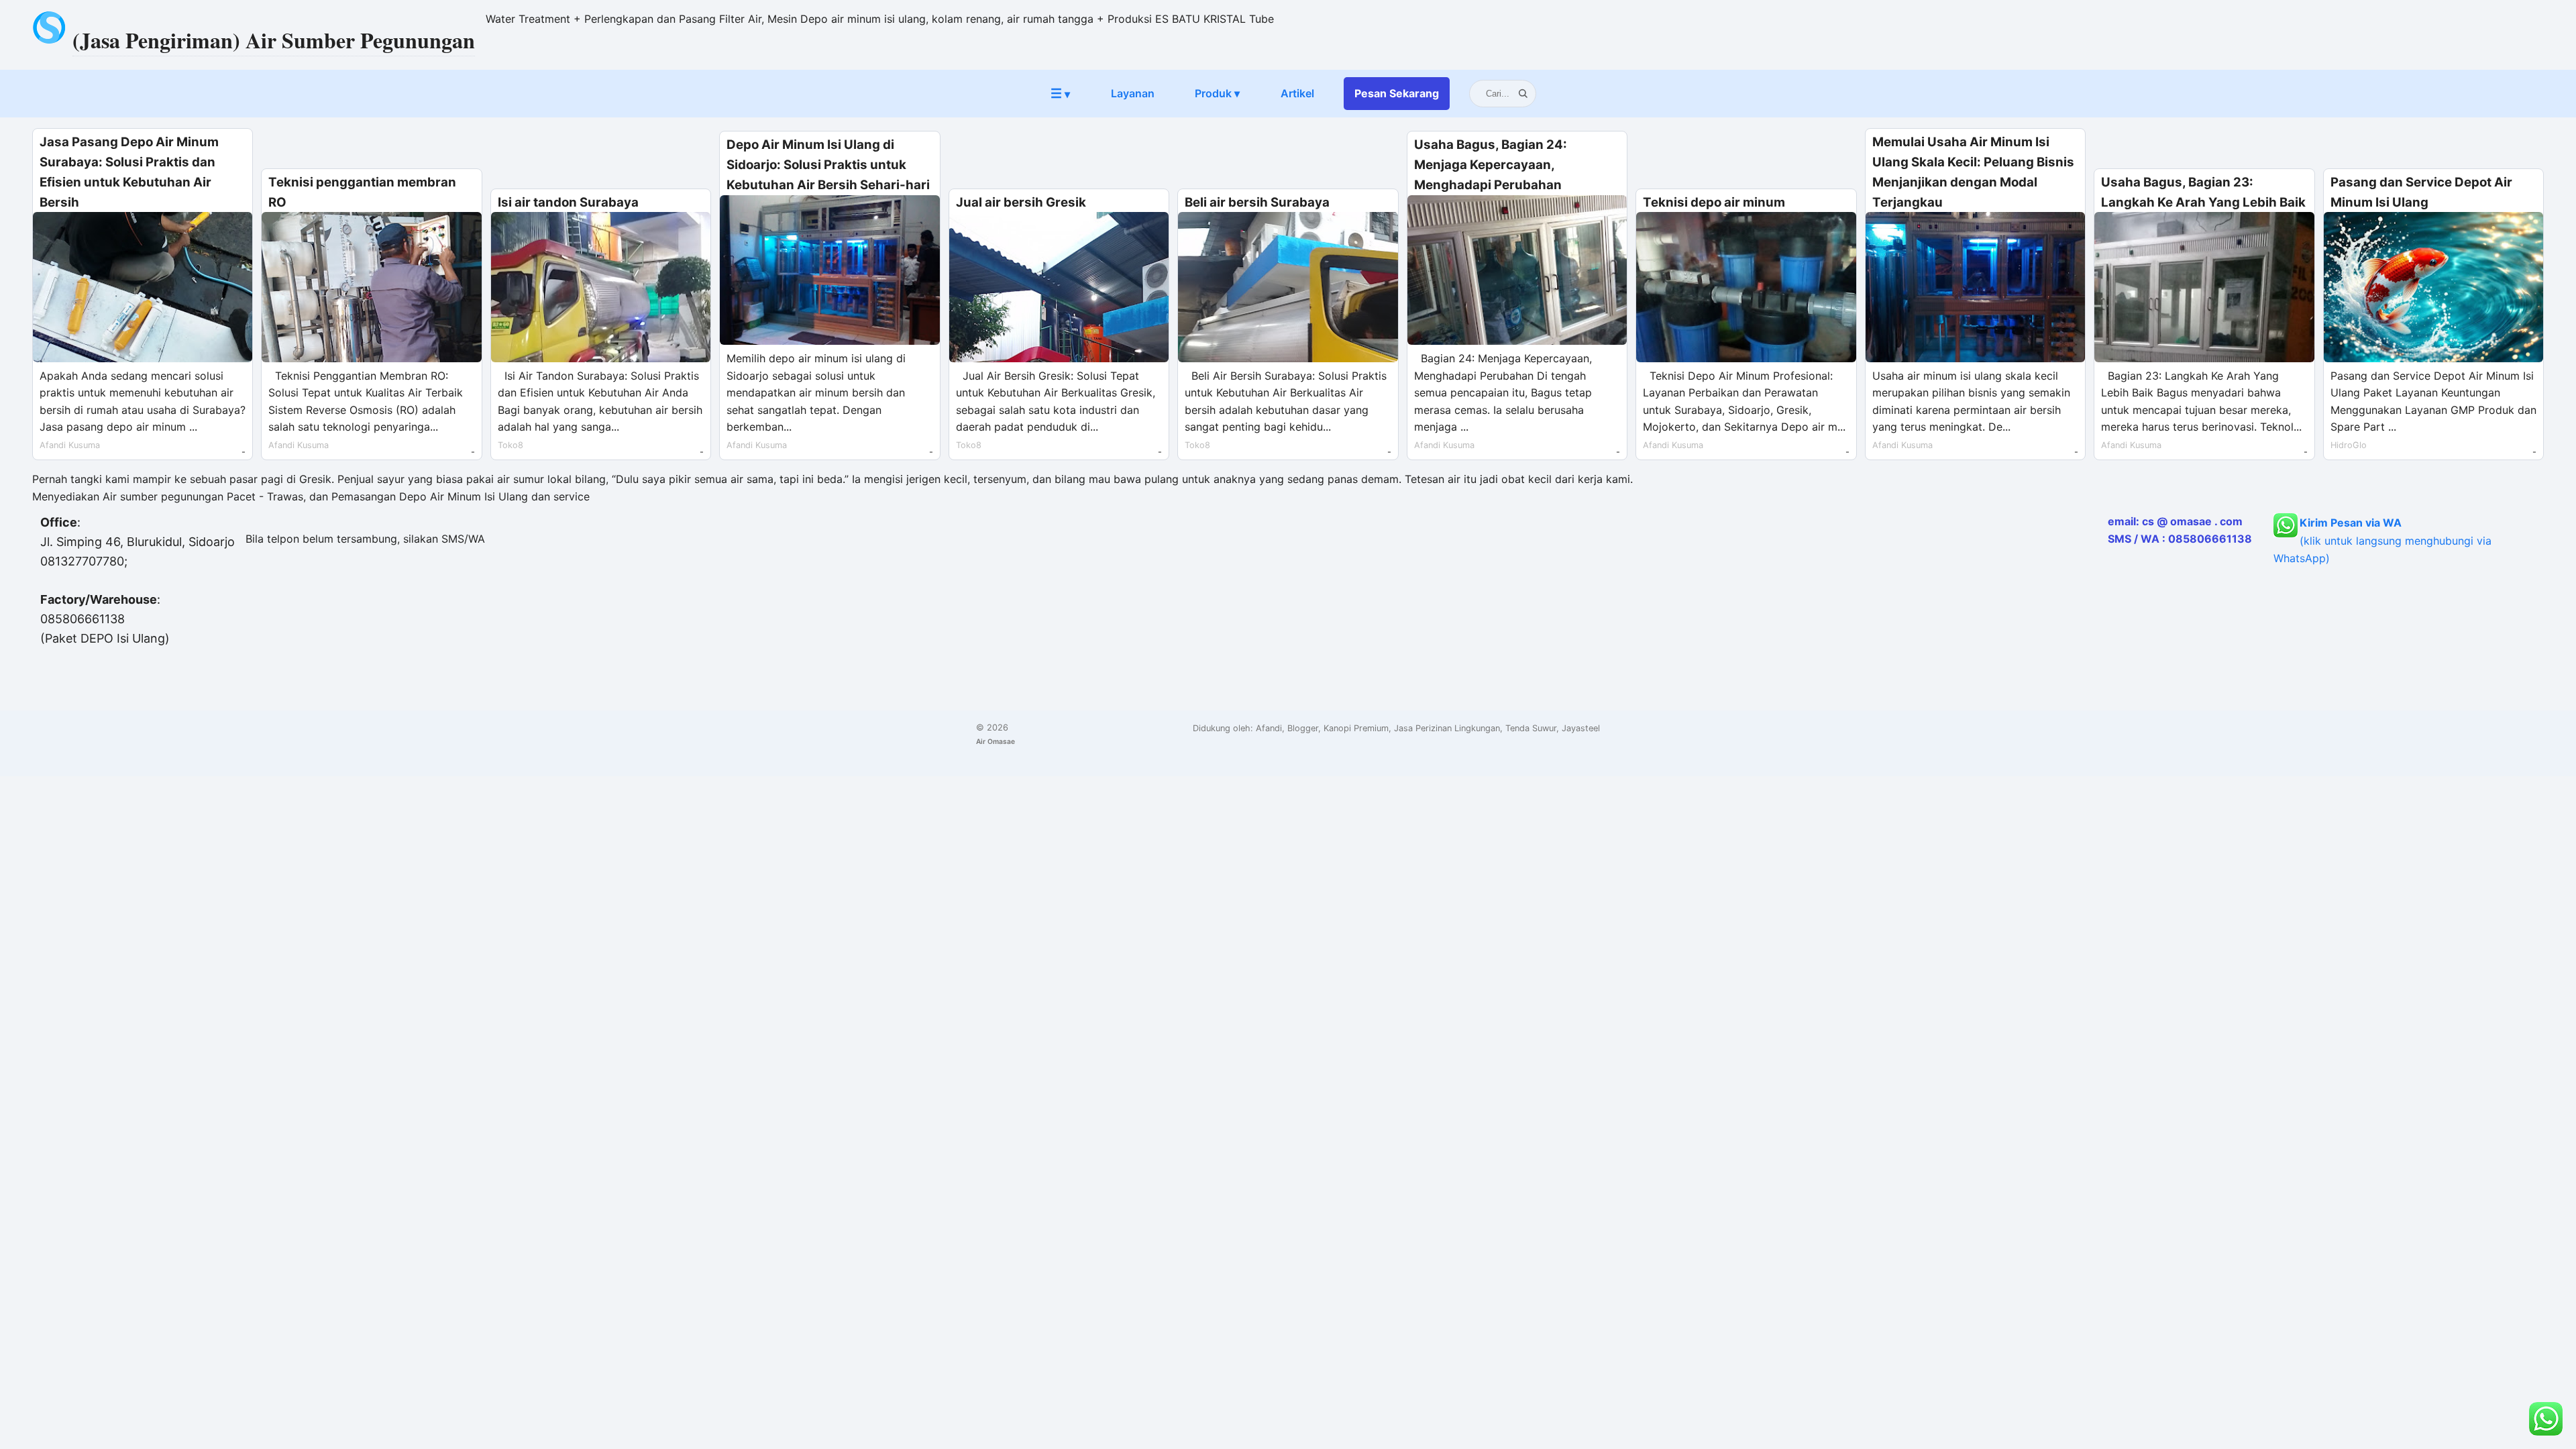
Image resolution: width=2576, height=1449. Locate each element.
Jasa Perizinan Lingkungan (1447, 728)
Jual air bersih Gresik (1021, 202)
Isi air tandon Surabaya (568, 202)
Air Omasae (996, 741)
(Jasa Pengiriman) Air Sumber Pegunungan (274, 40)
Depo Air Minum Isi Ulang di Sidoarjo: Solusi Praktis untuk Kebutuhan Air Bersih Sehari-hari (828, 165)
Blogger (1303, 728)
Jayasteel (1581, 728)
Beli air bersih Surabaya (1257, 202)
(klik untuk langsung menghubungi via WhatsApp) (2382, 540)
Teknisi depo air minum (1714, 202)
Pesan (1397, 93)
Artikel (1297, 93)
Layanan (1133, 93)
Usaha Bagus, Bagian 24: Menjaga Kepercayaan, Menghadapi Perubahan (1491, 165)
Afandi (1269, 728)
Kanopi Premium (1356, 728)
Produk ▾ (1217, 93)
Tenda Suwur (1531, 728)
